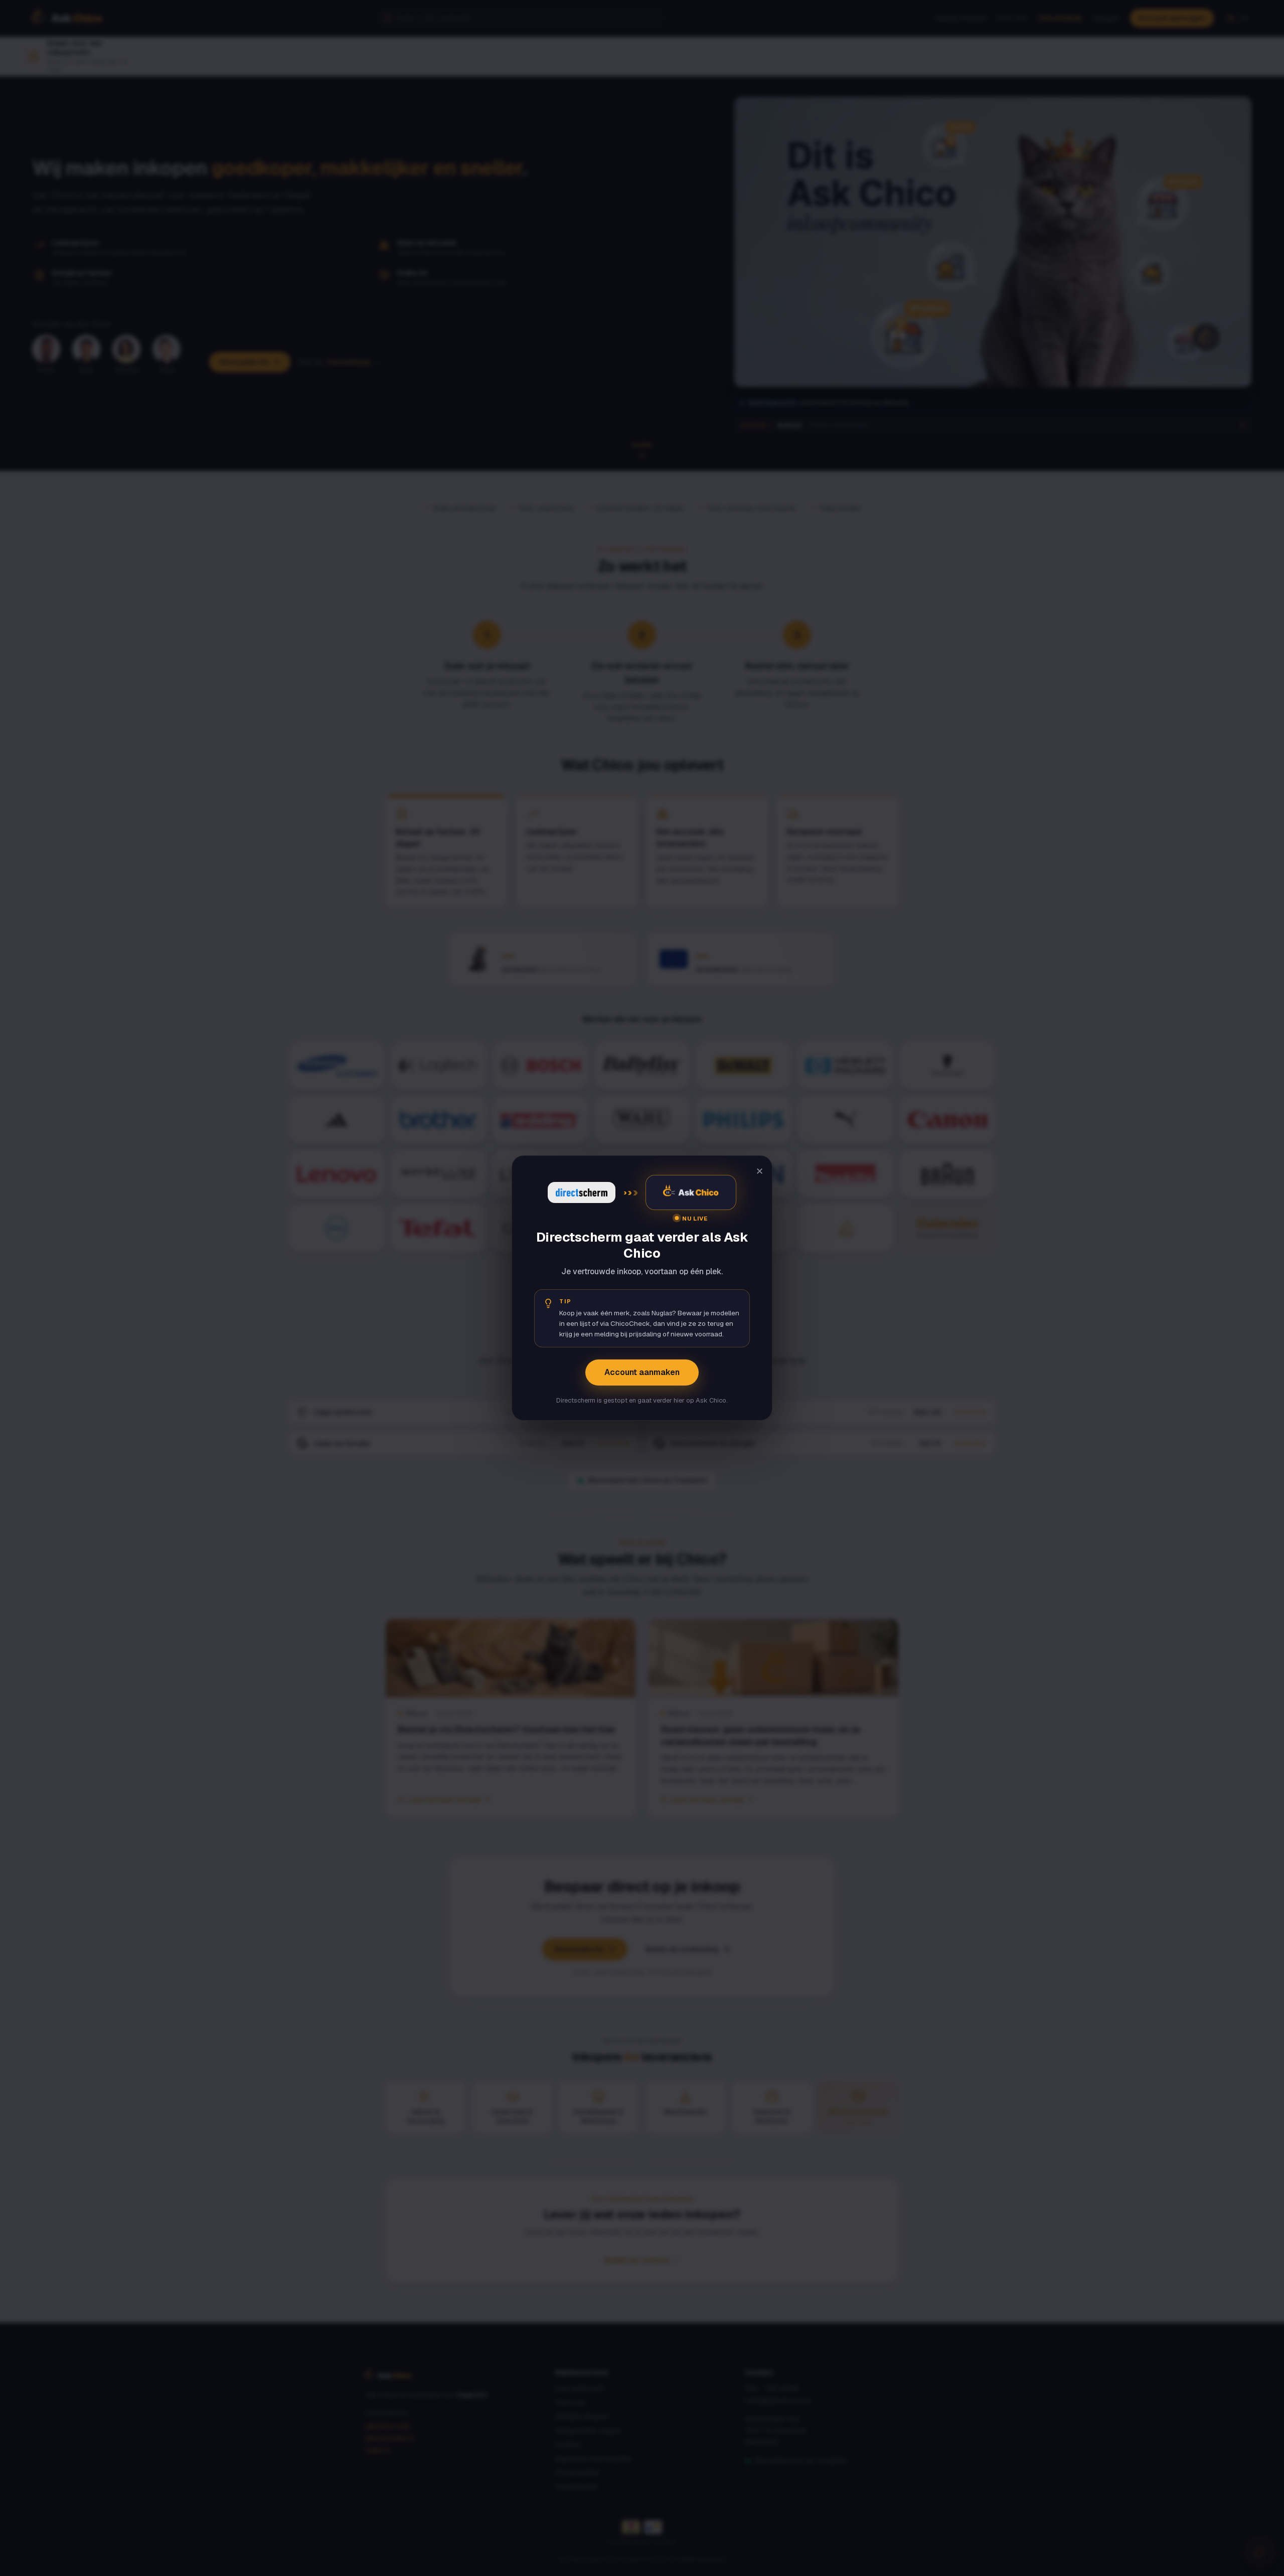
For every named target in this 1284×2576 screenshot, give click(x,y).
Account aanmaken (642, 1372)
